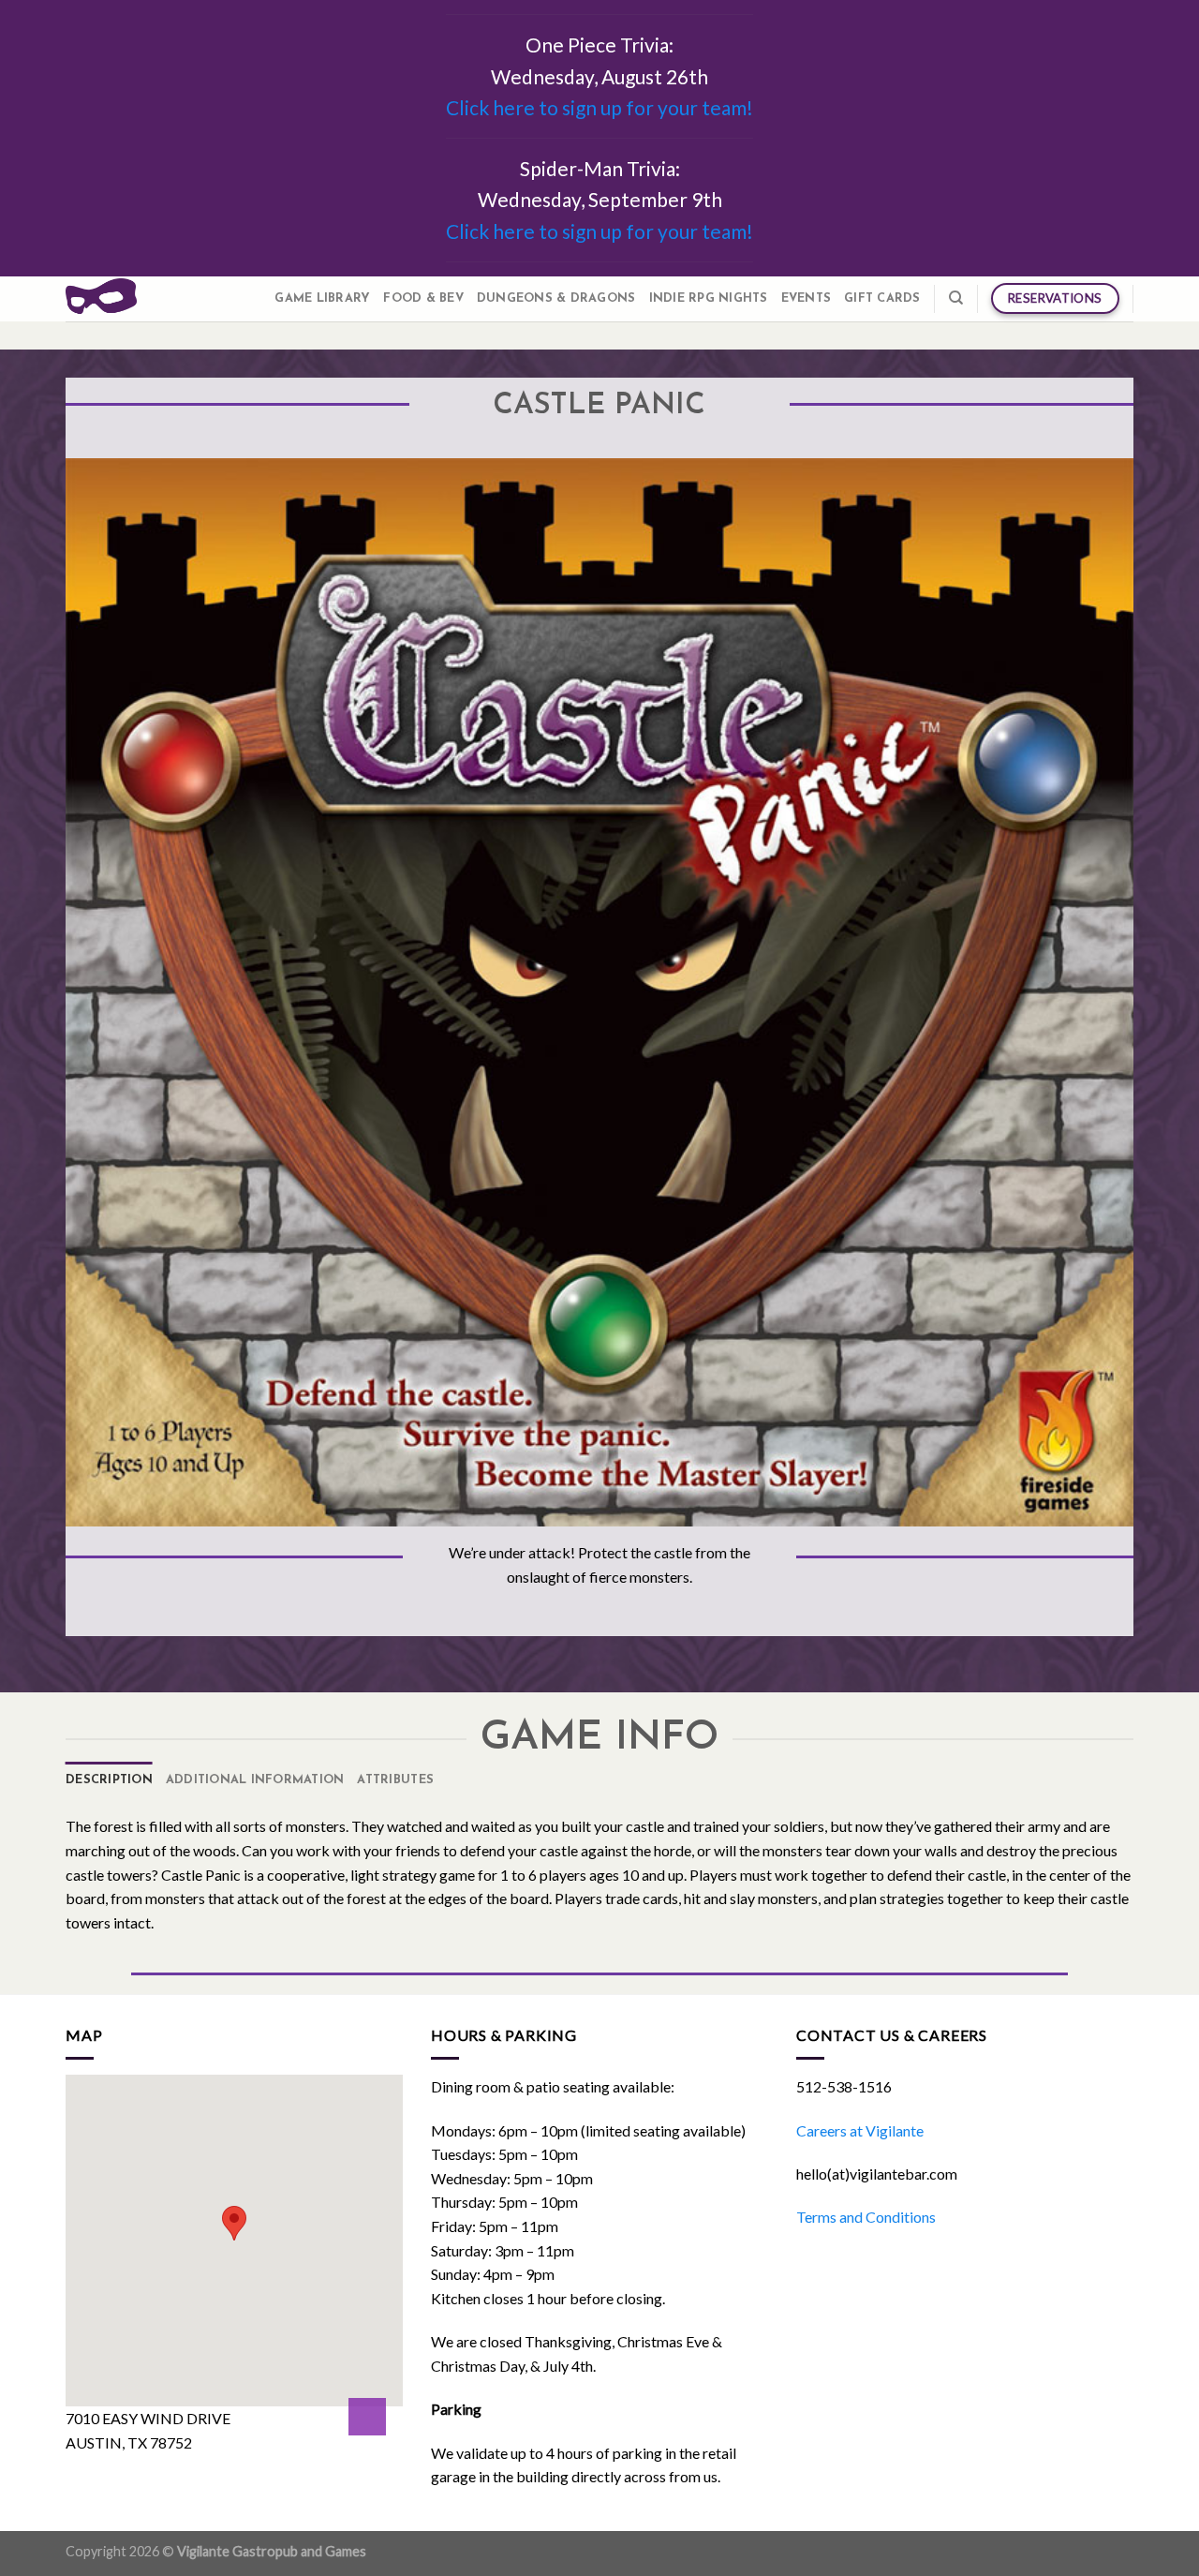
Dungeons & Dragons (556, 298)
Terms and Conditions (866, 2217)
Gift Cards (882, 298)
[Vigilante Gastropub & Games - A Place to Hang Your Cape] (101, 298)
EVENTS (807, 298)
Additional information (255, 1780)
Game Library (322, 298)
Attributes (395, 1780)
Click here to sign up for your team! (599, 107)
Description (109, 1780)
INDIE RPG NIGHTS (709, 298)
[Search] (956, 298)
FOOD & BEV (423, 298)
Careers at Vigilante (860, 2130)
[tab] (109, 1780)
